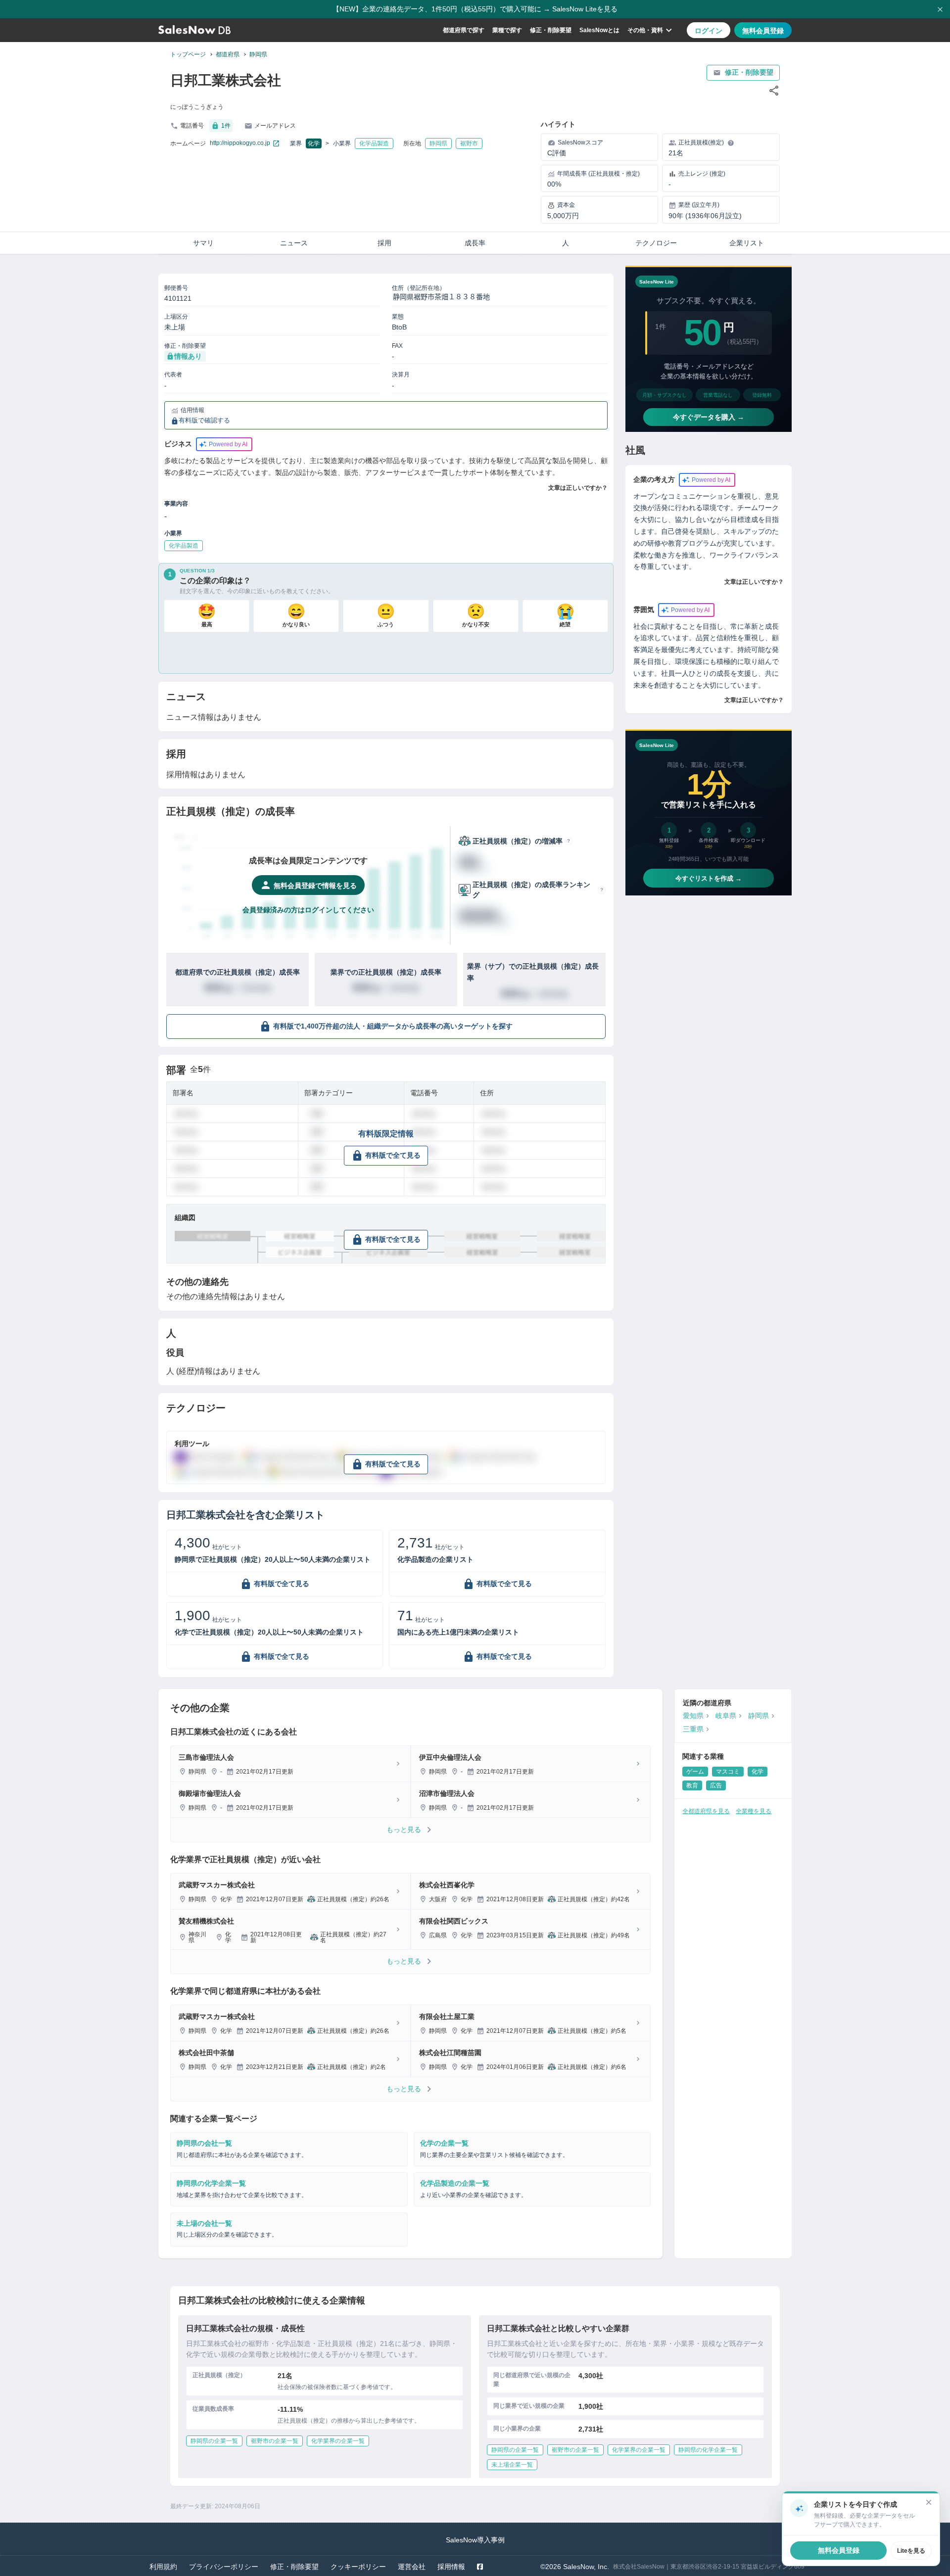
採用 (384, 243)
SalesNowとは (599, 30)
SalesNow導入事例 (475, 2540)
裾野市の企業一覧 (275, 2441)
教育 (692, 1785)
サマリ (203, 243)
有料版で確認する (204, 421)
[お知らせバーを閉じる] (940, 9)
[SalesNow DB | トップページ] (194, 30)
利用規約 (163, 2567)
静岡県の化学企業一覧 (708, 2450)
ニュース (294, 243)
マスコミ (728, 1772)
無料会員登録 (763, 31)
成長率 (475, 243)
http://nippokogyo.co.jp (240, 143)
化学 (314, 143)
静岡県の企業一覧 (214, 2441)
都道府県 (228, 54)
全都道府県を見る (706, 1811)
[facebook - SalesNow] (480, 2567)
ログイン (709, 31)
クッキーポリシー (358, 2567)
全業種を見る (754, 1811)
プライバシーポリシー (224, 2567)
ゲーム (695, 1772)
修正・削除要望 (551, 30)
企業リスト (747, 243)
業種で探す (507, 30)
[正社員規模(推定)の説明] (731, 143)
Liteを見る (911, 2551)
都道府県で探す (464, 30)
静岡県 (258, 54)
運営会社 (412, 2567)
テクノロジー (656, 243)
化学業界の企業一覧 (338, 2441)
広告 (716, 1785)
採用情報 (451, 2567)
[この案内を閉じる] (929, 2502)
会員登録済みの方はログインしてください (308, 910)
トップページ (188, 54)
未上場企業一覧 (512, 2465)
